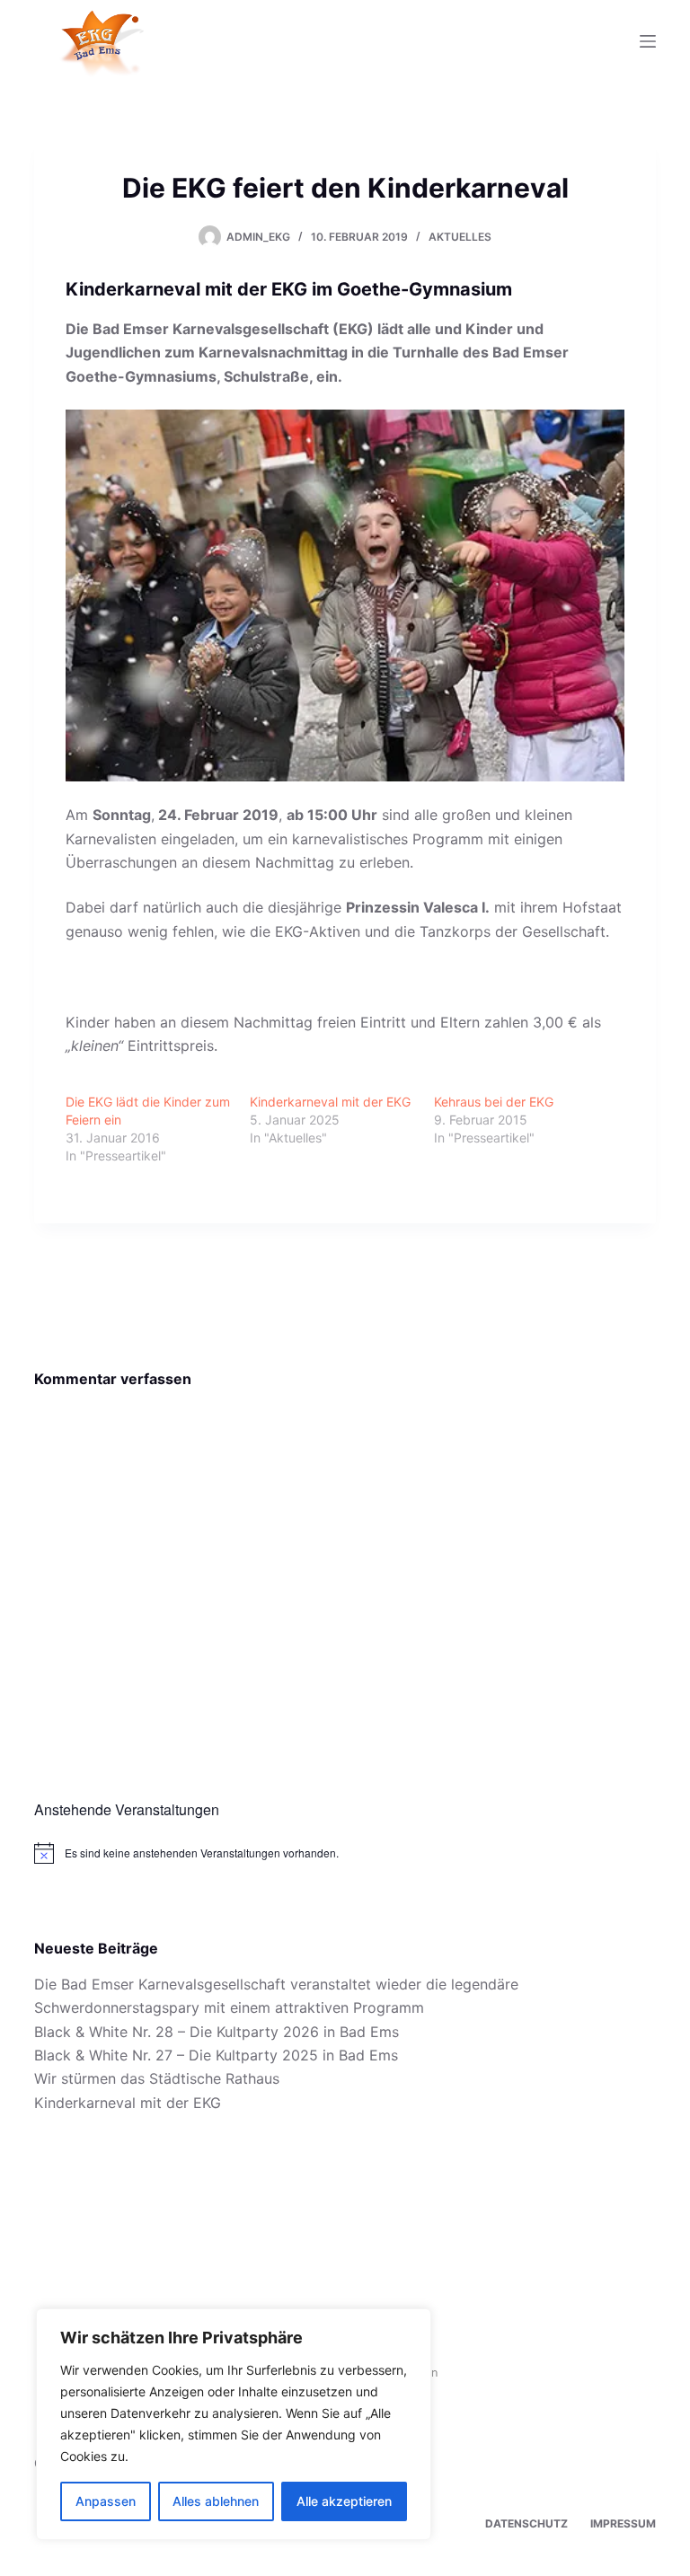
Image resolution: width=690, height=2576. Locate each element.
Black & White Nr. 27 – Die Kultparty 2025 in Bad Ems (216, 2055)
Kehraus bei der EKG (494, 1102)
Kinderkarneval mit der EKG (330, 1102)
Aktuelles (460, 237)
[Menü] (648, 41)
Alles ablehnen (216, 2501)
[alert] (345, 1853)
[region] (234, 2424)
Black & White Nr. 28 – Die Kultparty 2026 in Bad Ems (217, 2032)
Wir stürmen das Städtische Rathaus (157, 2078)
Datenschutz (526, 2523)
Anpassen (106, 2501)
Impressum (623, 2523)
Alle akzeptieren (344, 2501)
